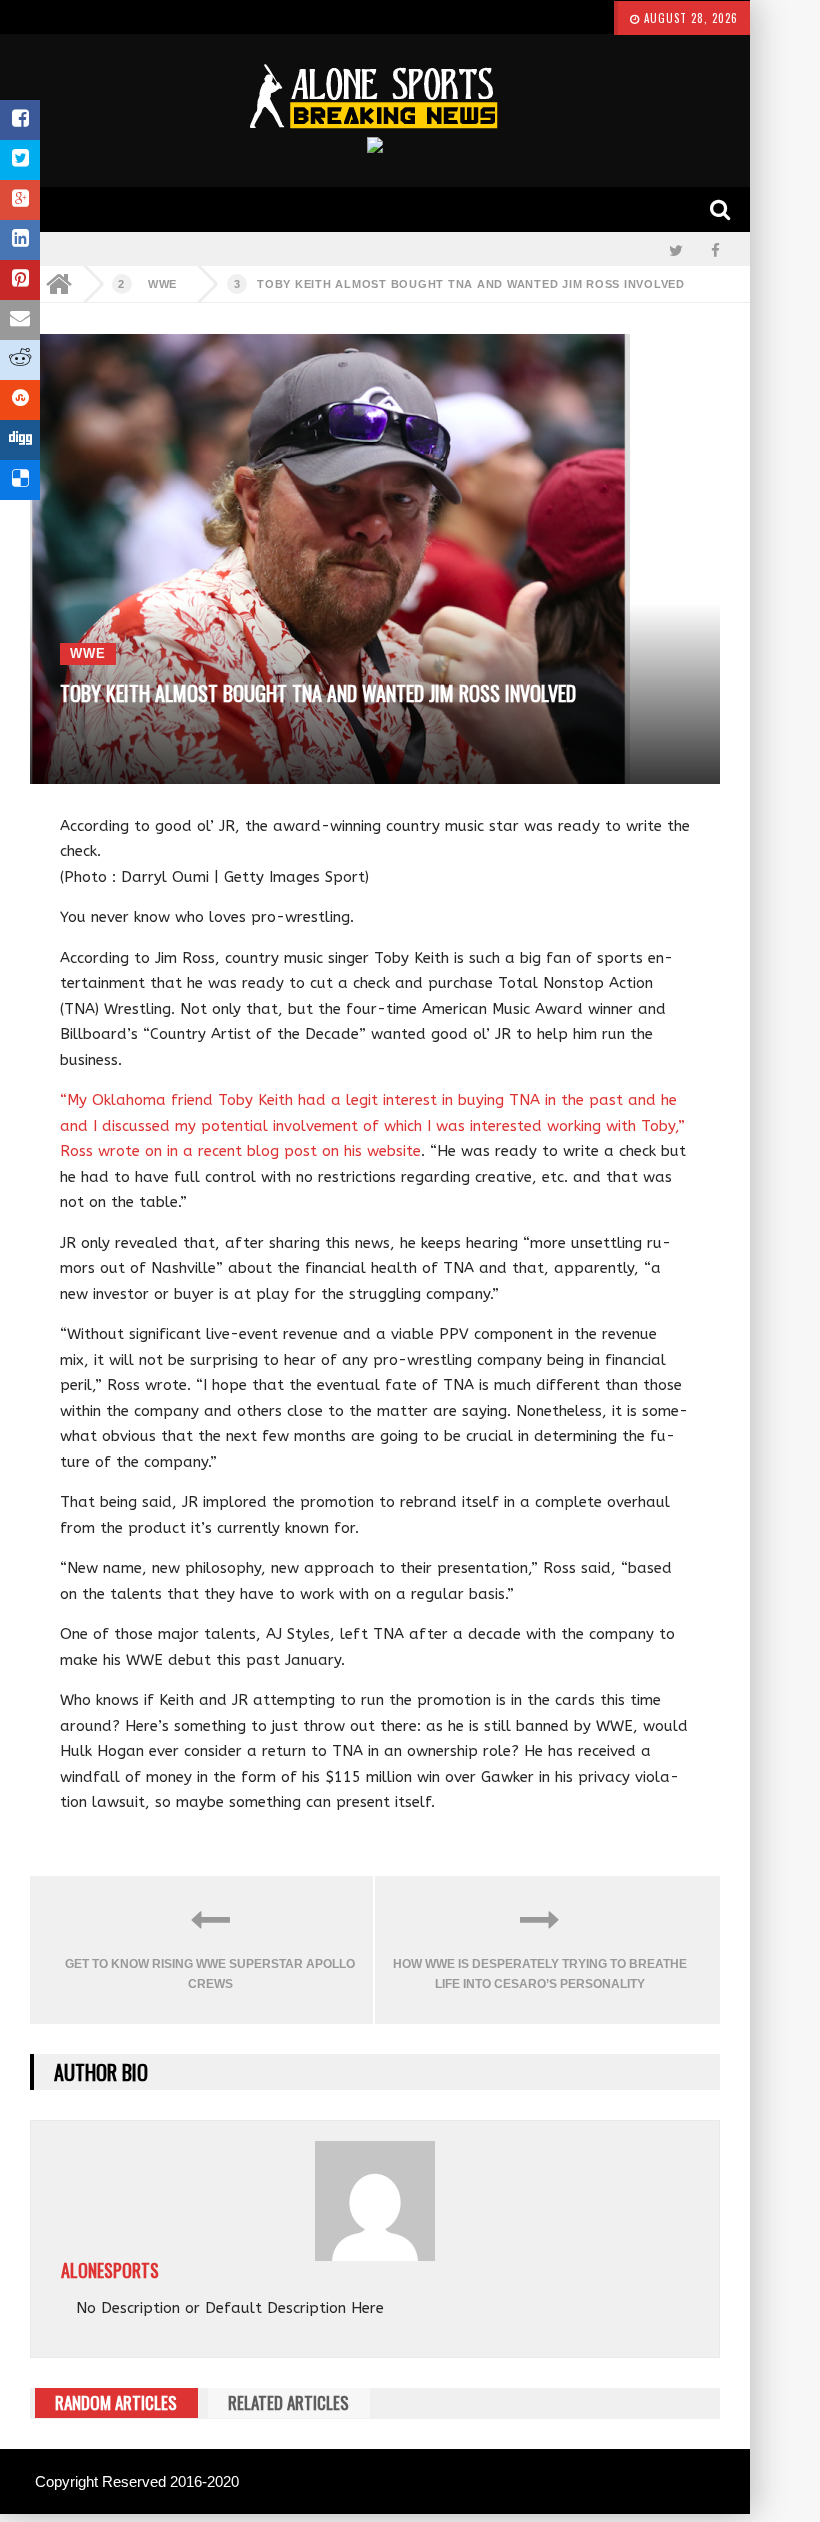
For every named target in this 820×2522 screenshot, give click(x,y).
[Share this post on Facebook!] (20, 120)
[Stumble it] (20, 400)
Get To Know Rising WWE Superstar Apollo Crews (210, 1974)
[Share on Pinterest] (20, 280)
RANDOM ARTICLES (116, 2402)
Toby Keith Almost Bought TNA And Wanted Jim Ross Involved (471, 284)
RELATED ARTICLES (288, 2402)
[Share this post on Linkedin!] (20, 240)
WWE (162, 284)
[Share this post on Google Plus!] (20, 200)
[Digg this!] (20, 440)
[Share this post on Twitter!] (20, 160)
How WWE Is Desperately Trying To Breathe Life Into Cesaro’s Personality (540, 1974)
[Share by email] (20, 320)
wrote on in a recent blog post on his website (259, 1151)
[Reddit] (20, 360)
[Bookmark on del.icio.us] (20, 480)
